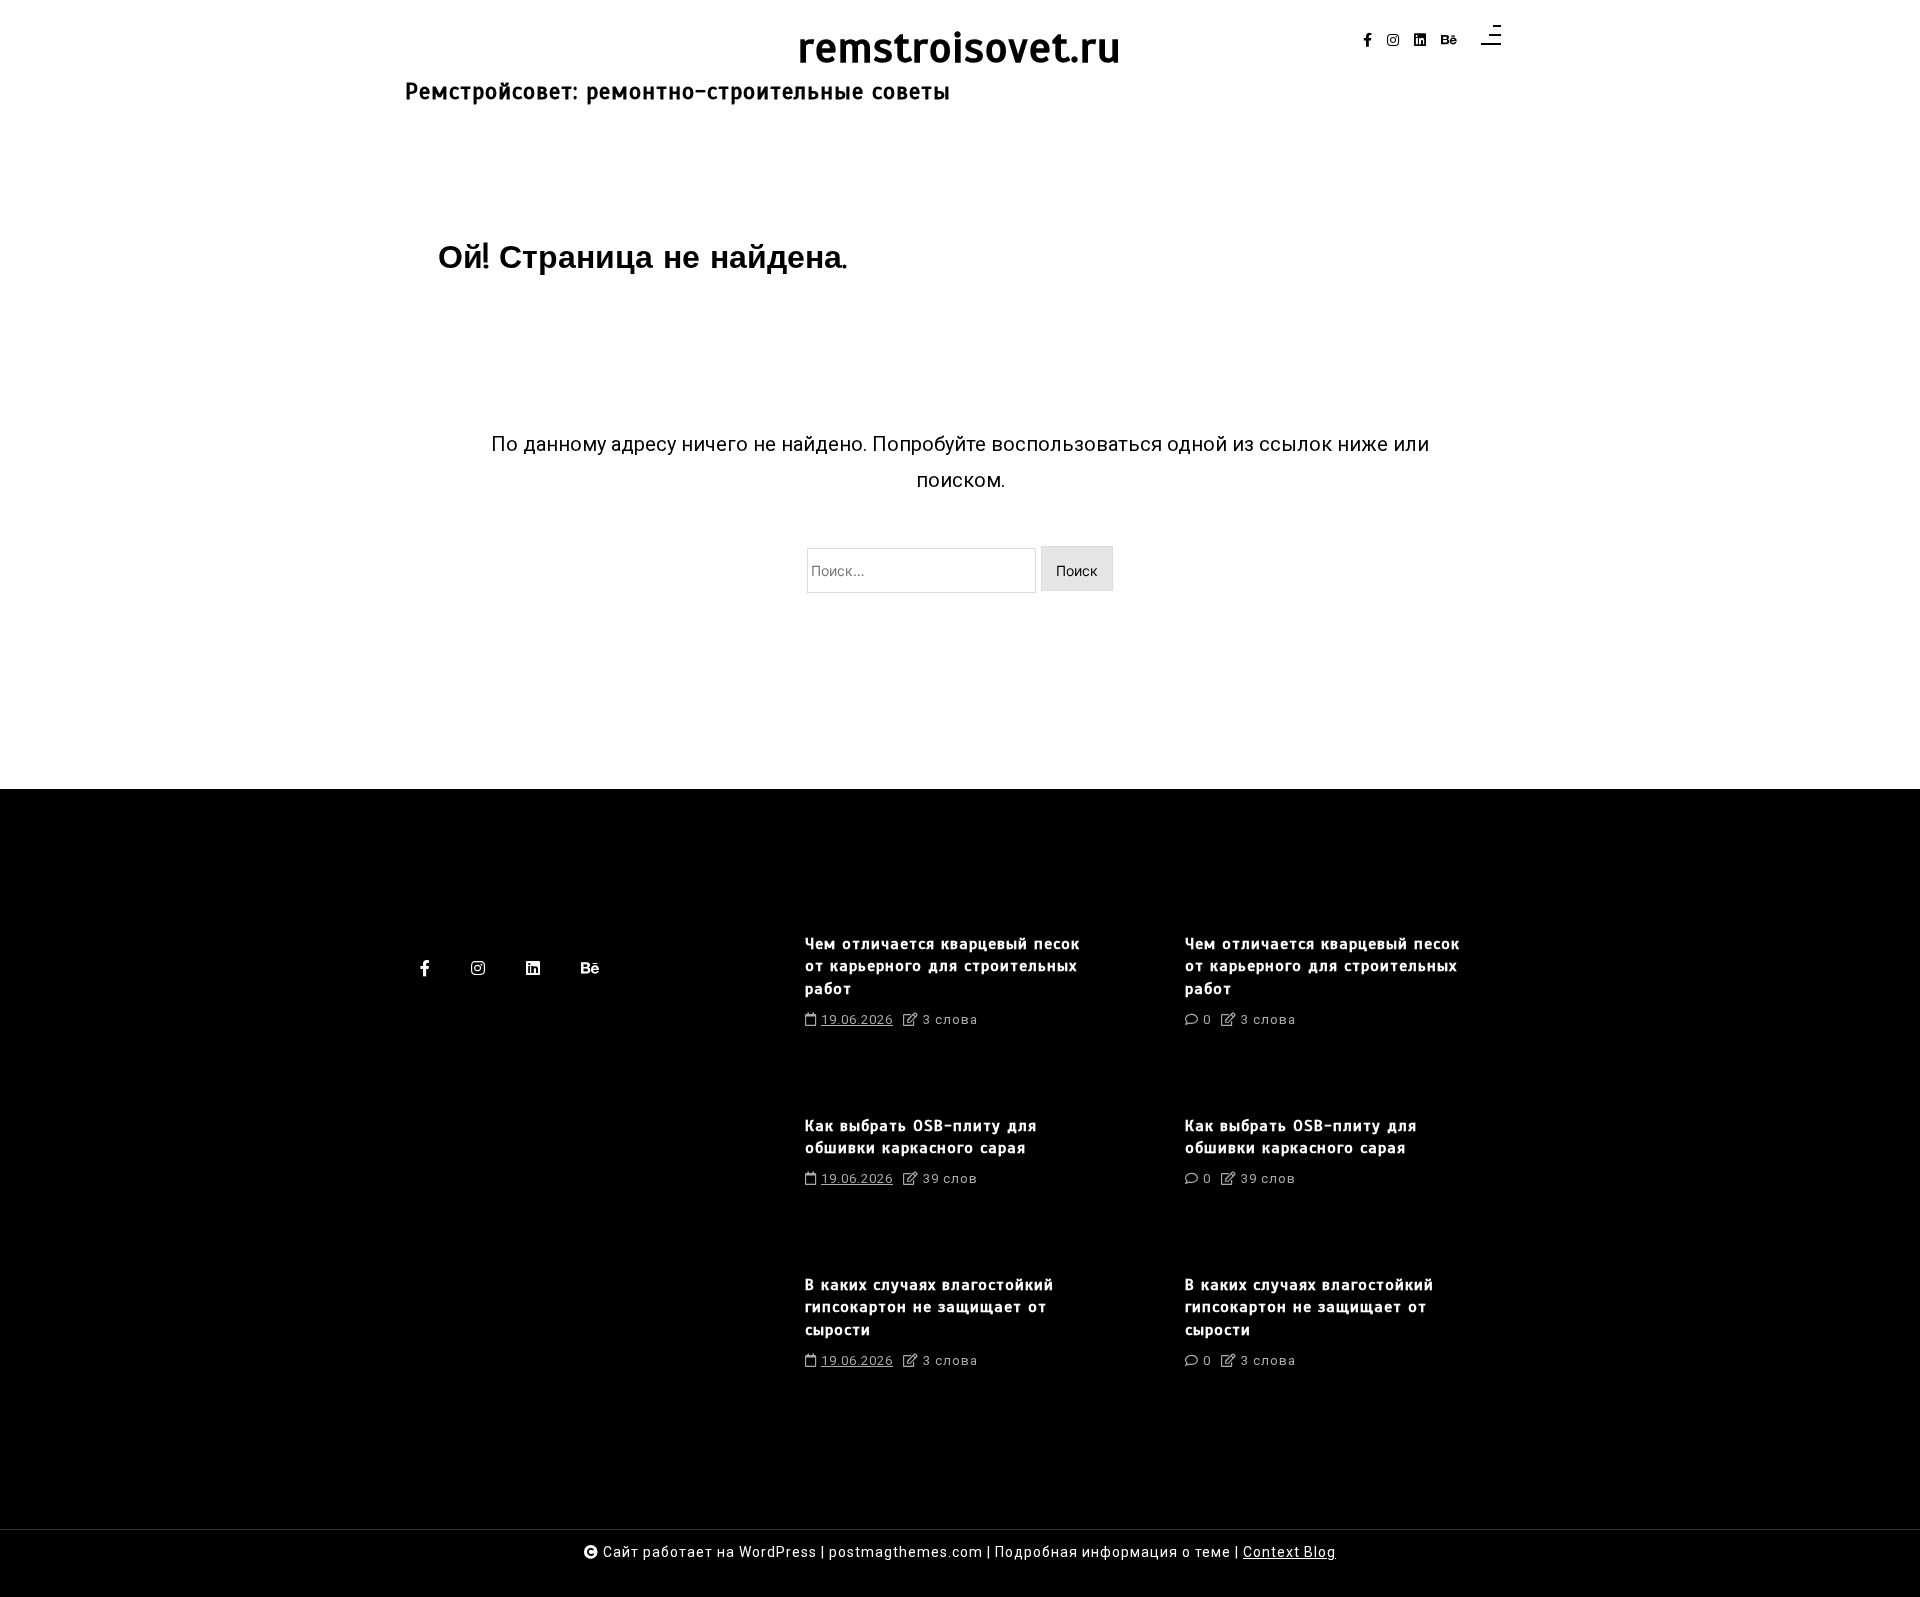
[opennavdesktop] (1491, 41)
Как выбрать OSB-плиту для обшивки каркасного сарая (921, 1137)
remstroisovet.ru (960, 47)
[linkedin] (1420, 40)
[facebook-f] (1367, 40)
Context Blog (1289, 1552)
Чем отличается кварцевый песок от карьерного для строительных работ (942, 966)
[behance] (1449, 40)
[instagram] (1393, 40)
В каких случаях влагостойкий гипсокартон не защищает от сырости (929, 1307)
